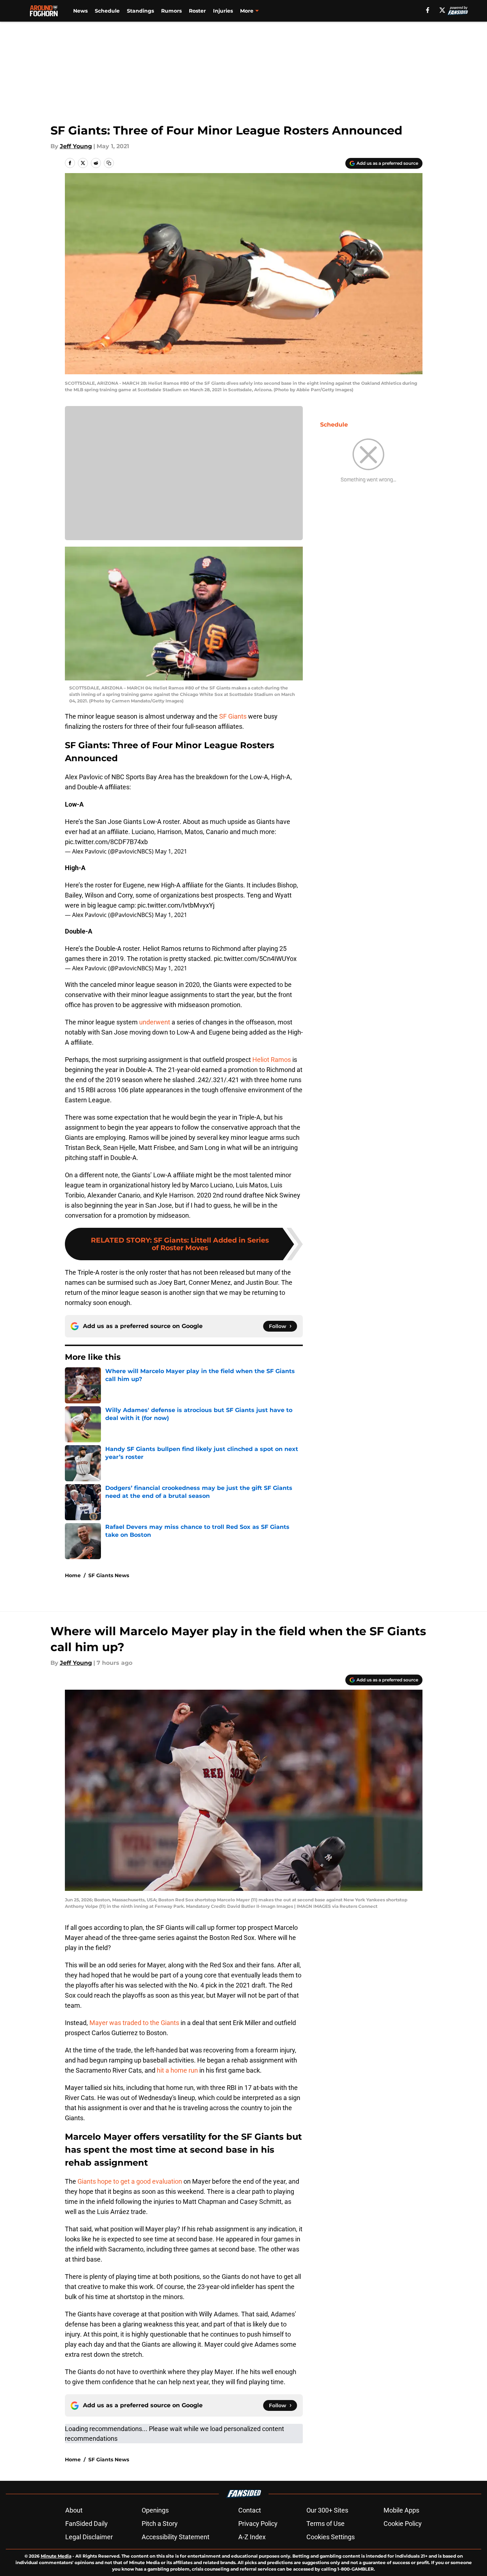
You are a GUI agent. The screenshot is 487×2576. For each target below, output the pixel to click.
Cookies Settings (331, 2537)
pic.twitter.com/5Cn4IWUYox (255, 959)
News (80, 11)
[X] (442, 10)
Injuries (223, 11)
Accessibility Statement (176, 2537)
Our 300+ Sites (327, 2510)
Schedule (107, 11)
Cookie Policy (403, 2524)
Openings (155, 2510)
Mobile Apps (401, 2510)
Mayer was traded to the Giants (134, 2023)
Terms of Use (326, 2524)
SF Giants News (109, 1575)
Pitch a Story (160, 2524)
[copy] (109, 163)
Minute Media (56, 2556)
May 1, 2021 (171, 851)
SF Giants (233, 716)
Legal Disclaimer (89, 2537)
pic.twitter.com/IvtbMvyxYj (176, 905)
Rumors (171, 11)
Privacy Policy (258, 2524)
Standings (140, 11)
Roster (197, 11)
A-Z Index (252, 2537)
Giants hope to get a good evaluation (130, 2181)
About (74, 2510)
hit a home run (177, 2070)
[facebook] (428, 10)
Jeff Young (76, 146)
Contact (250, 2510)
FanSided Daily (87, 2524)
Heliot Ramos (272, 1060)
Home (73, 1575)
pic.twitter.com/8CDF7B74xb (106, 842)
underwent (155, 1022)
